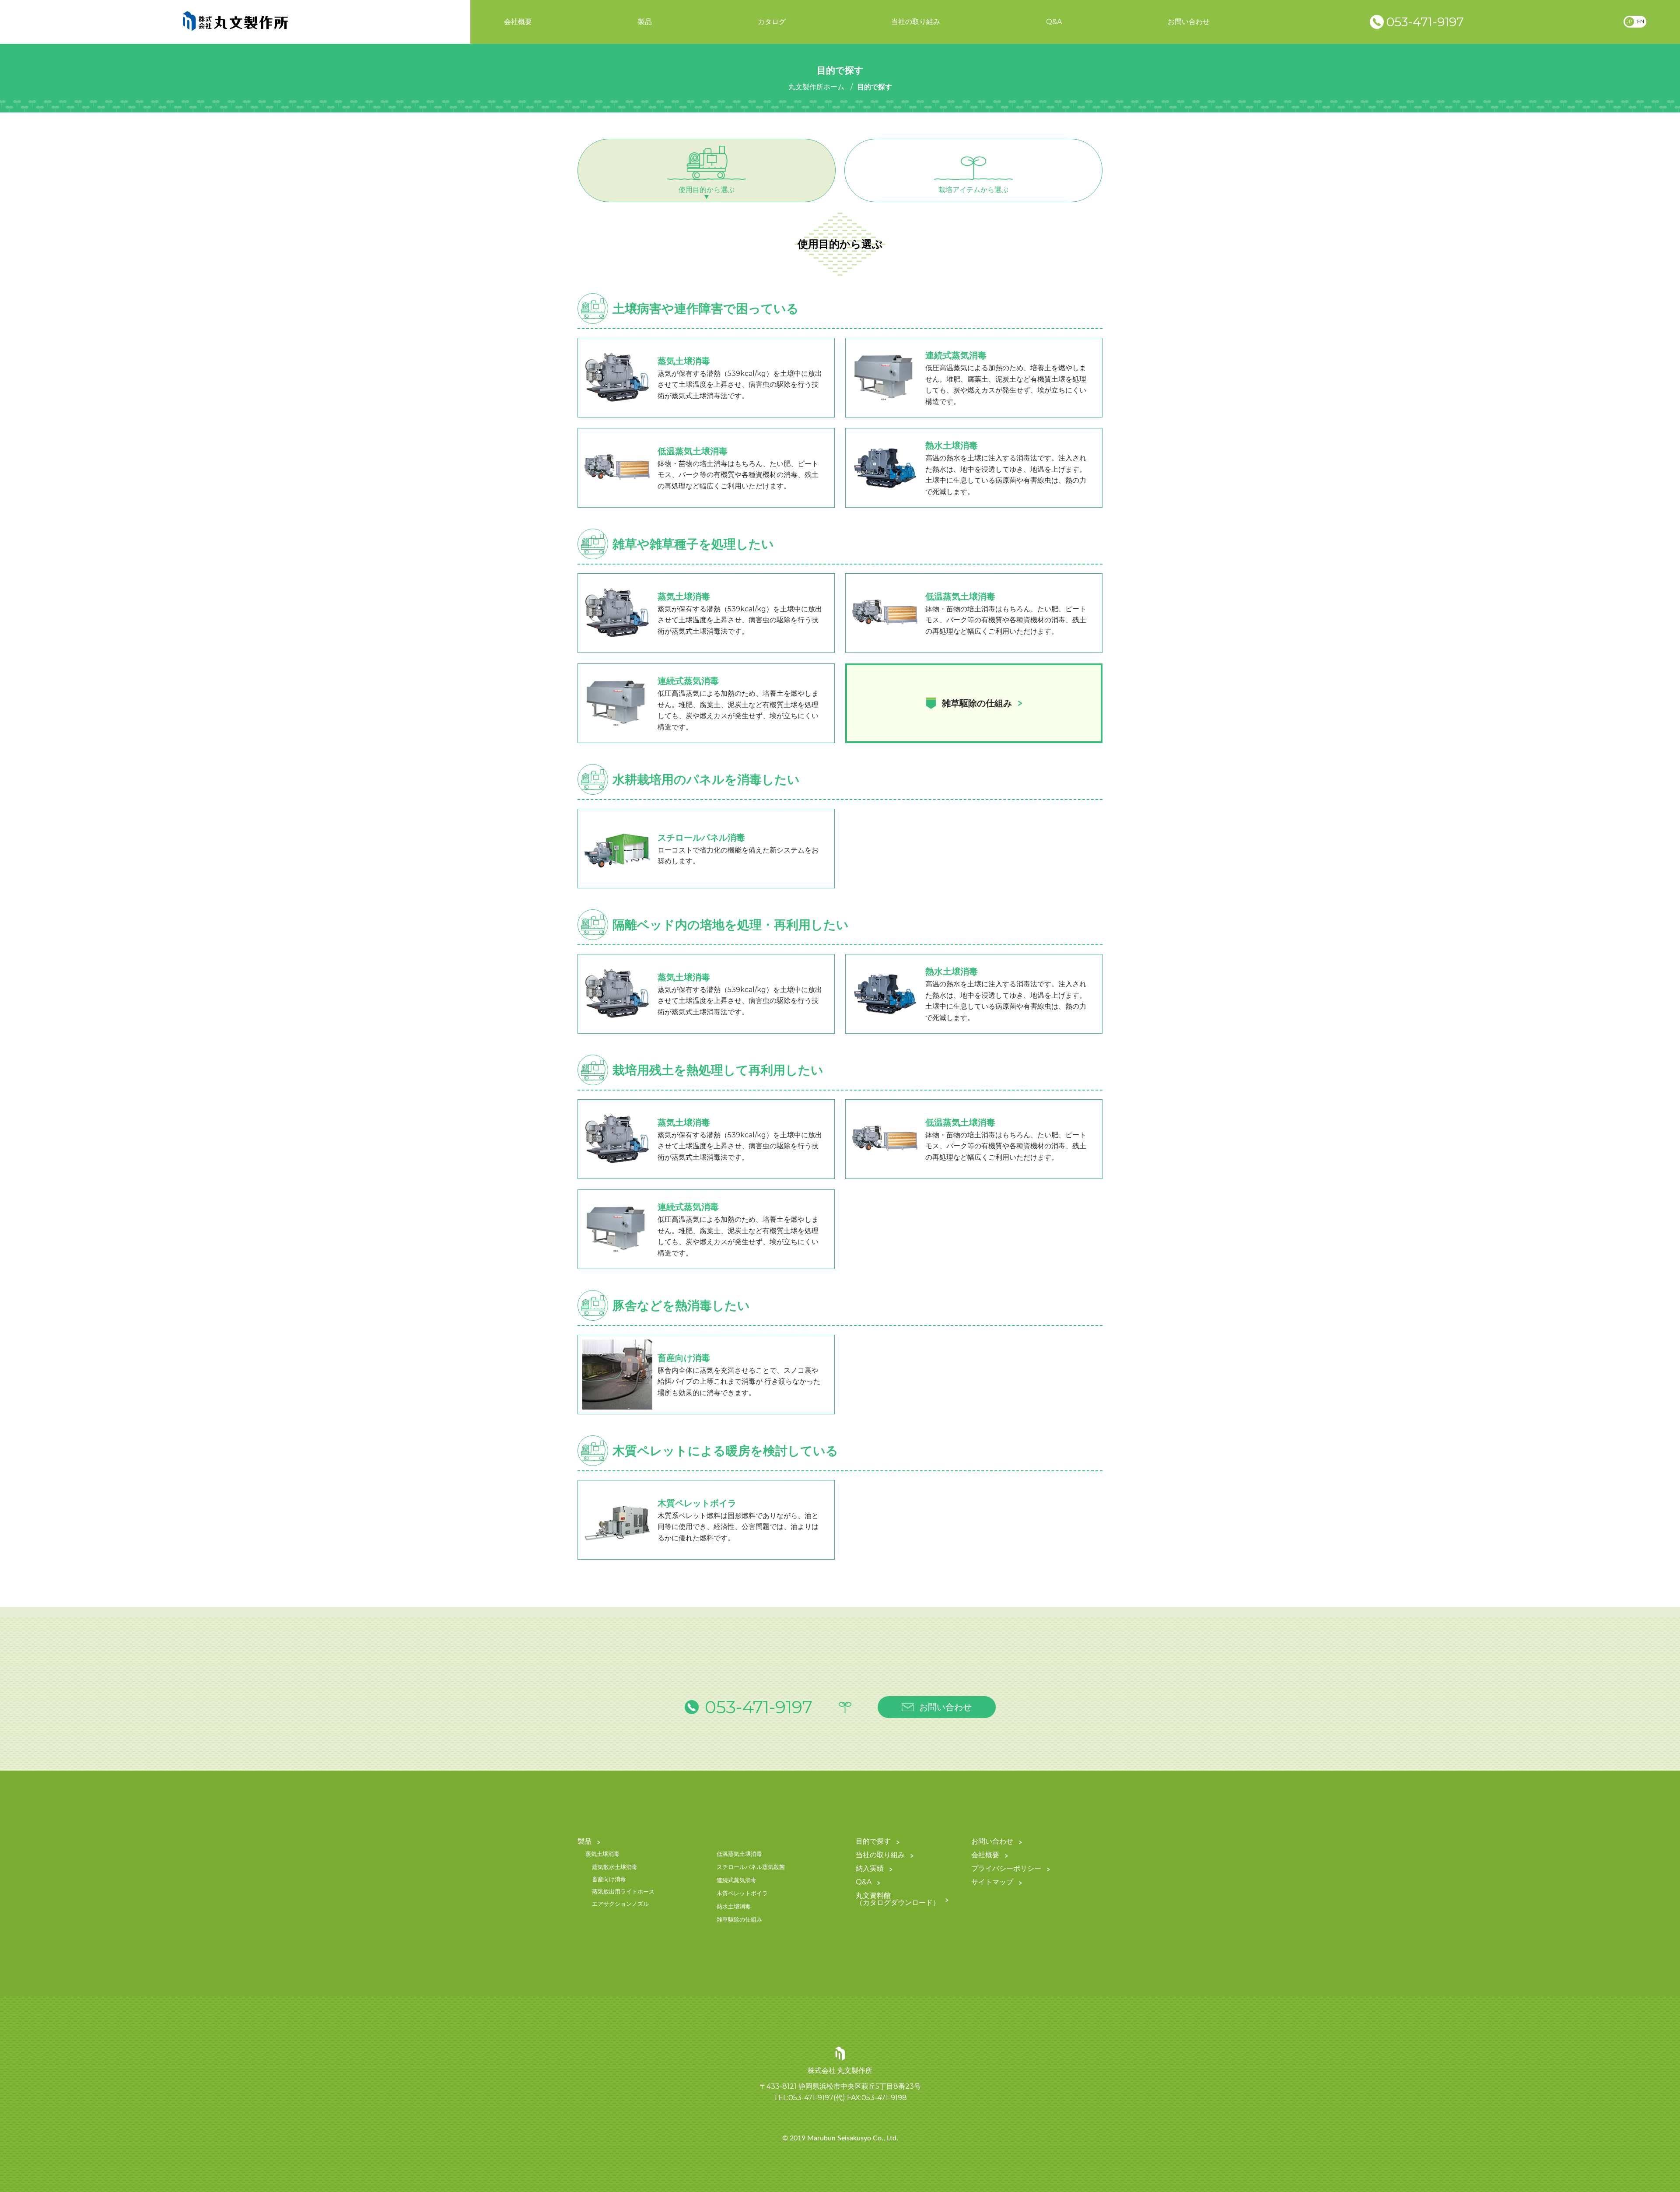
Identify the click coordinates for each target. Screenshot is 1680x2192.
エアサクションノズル (620, 1904)
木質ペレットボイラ (742, 1894)
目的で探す (873, 1842)
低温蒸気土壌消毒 (739, 1854)
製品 (645, 22)
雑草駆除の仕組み (739, 1920)
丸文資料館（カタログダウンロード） (898, 1899)
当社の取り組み (916, 22)
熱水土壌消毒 (734, 1907)
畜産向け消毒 (609, 1880)
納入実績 (870, 1869)
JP (1629, 21)
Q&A (1054, 22)
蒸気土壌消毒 (602, 1854)
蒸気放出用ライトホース (623, 1892)
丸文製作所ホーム (816, 87)
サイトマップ (992, 1882)
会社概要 (518, 22)
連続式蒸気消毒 (737, 1880)
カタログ (772, 22)
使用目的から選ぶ (707, 190)
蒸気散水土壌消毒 (615, 1867)
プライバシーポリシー (1006, 1869)
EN (1641, 21)
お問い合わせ (1189, 22)
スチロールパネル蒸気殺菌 (751, 1867)
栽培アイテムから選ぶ (973, 190)
